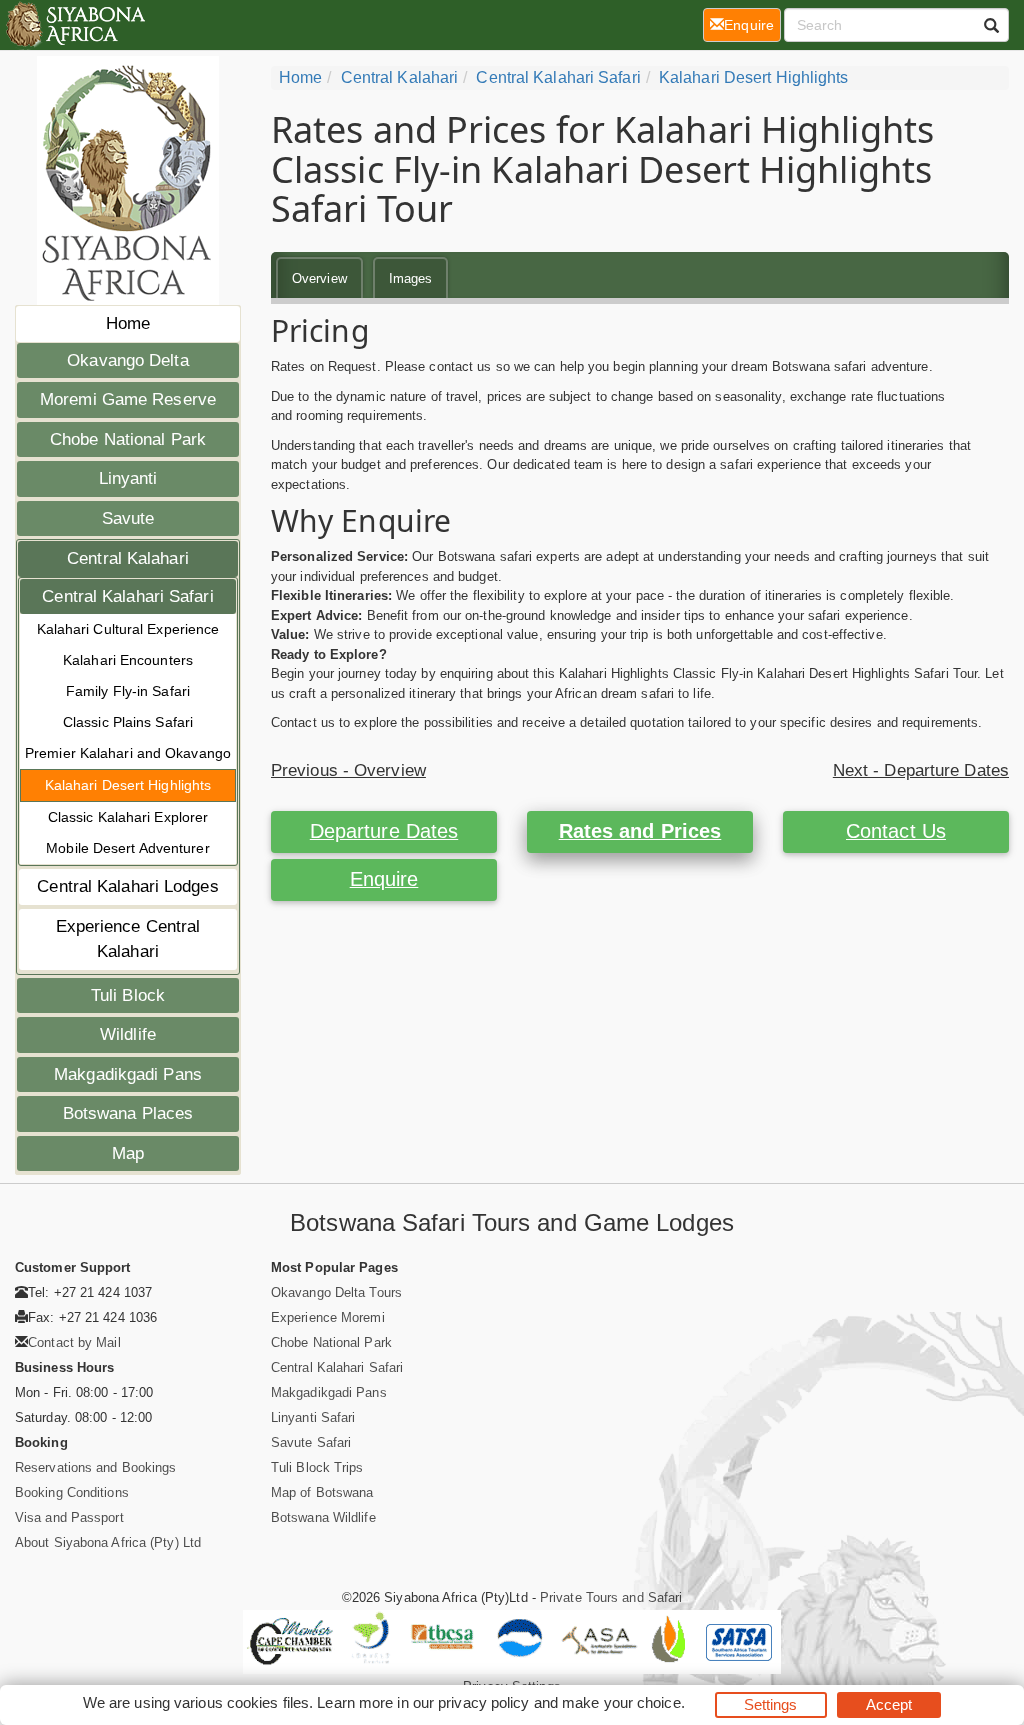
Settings (771, 1704)
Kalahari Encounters (128, 660)
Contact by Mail (74, 1342)
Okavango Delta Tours (336, 1292)
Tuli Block (128, 995)
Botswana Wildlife (323, 1517)
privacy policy (483, 1702)
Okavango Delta (127, 360)
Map (128, 1153)
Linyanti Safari (313, 1417)
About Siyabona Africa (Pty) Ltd (108, 1542)
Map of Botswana (322, 1492)
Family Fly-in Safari (128, 691)
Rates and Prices (640, 831)
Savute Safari (311, 1442)
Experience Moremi (328, 1317)
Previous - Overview (348, 770)
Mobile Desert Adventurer (127, 848)
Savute (128, 518)
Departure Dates (384, 831)
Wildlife (128, 1034)
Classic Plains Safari (128, 722)
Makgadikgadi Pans (128, 1074)
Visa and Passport (69, 1517)
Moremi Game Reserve (128, 399)
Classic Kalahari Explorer (128, 817)
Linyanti (128, 478)
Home (128, 323)
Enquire (384, 879)
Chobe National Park (128, 439)
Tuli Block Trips (317, 1467)
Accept (889, 1704)
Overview (319, 278)
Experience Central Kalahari (128, 939)
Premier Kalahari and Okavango (128, 753)
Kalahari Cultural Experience (128, 629)
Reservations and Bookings (96, 1467)
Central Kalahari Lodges (127, 886)
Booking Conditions (72, 1492)
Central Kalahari (128, 558)
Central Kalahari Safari (127, 596)
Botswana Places (128, 1113)
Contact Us (896, 831)
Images (411, 278)
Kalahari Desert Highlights (128, 785)
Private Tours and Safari (611, 1597)
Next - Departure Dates (921, 770)
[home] (74, 25)
